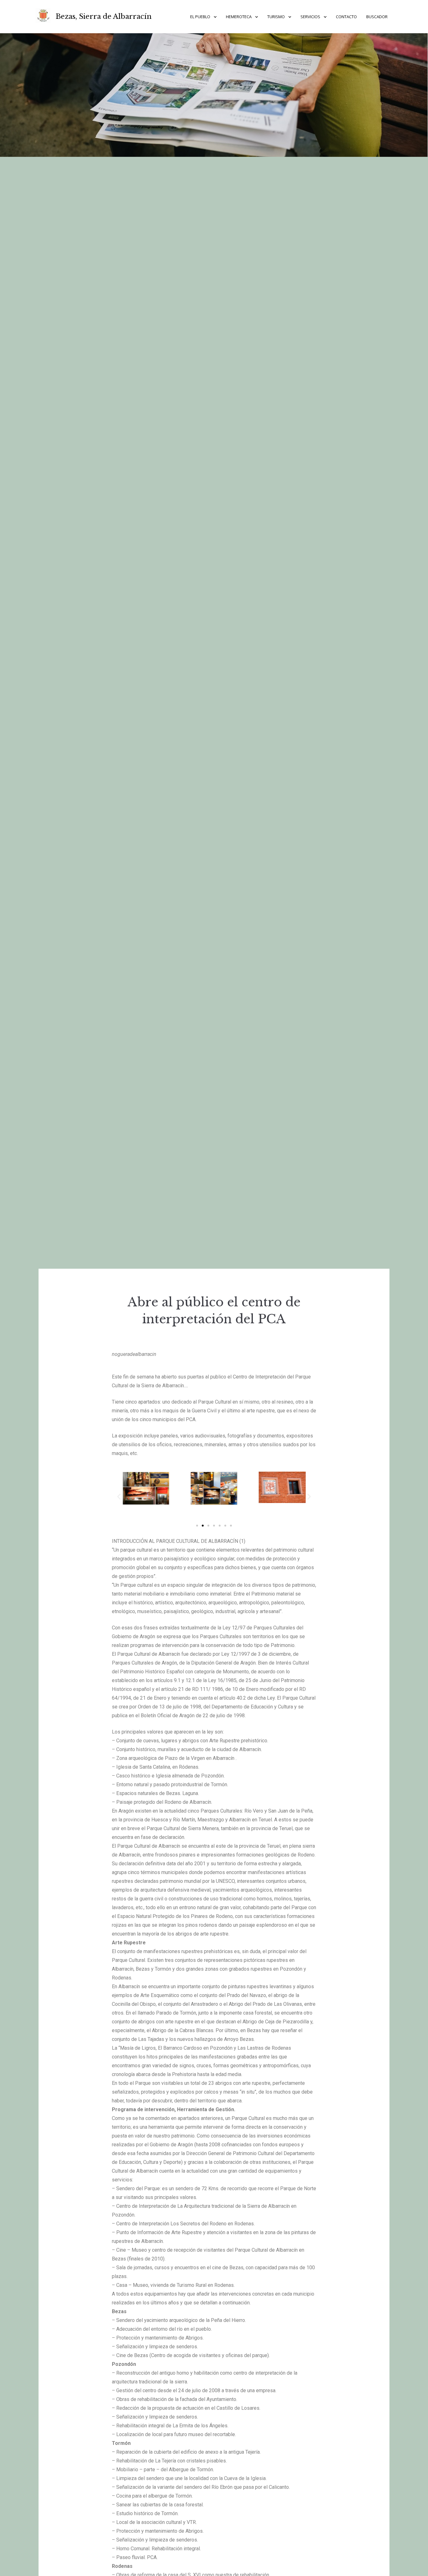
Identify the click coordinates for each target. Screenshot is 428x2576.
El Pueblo (200, 17)
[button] (197, 1526)
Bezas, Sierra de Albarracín (104, 16)
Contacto (346, 17)
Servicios (310, 17)
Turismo (276, 17)
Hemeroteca (239, 17)
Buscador (377, 17)
